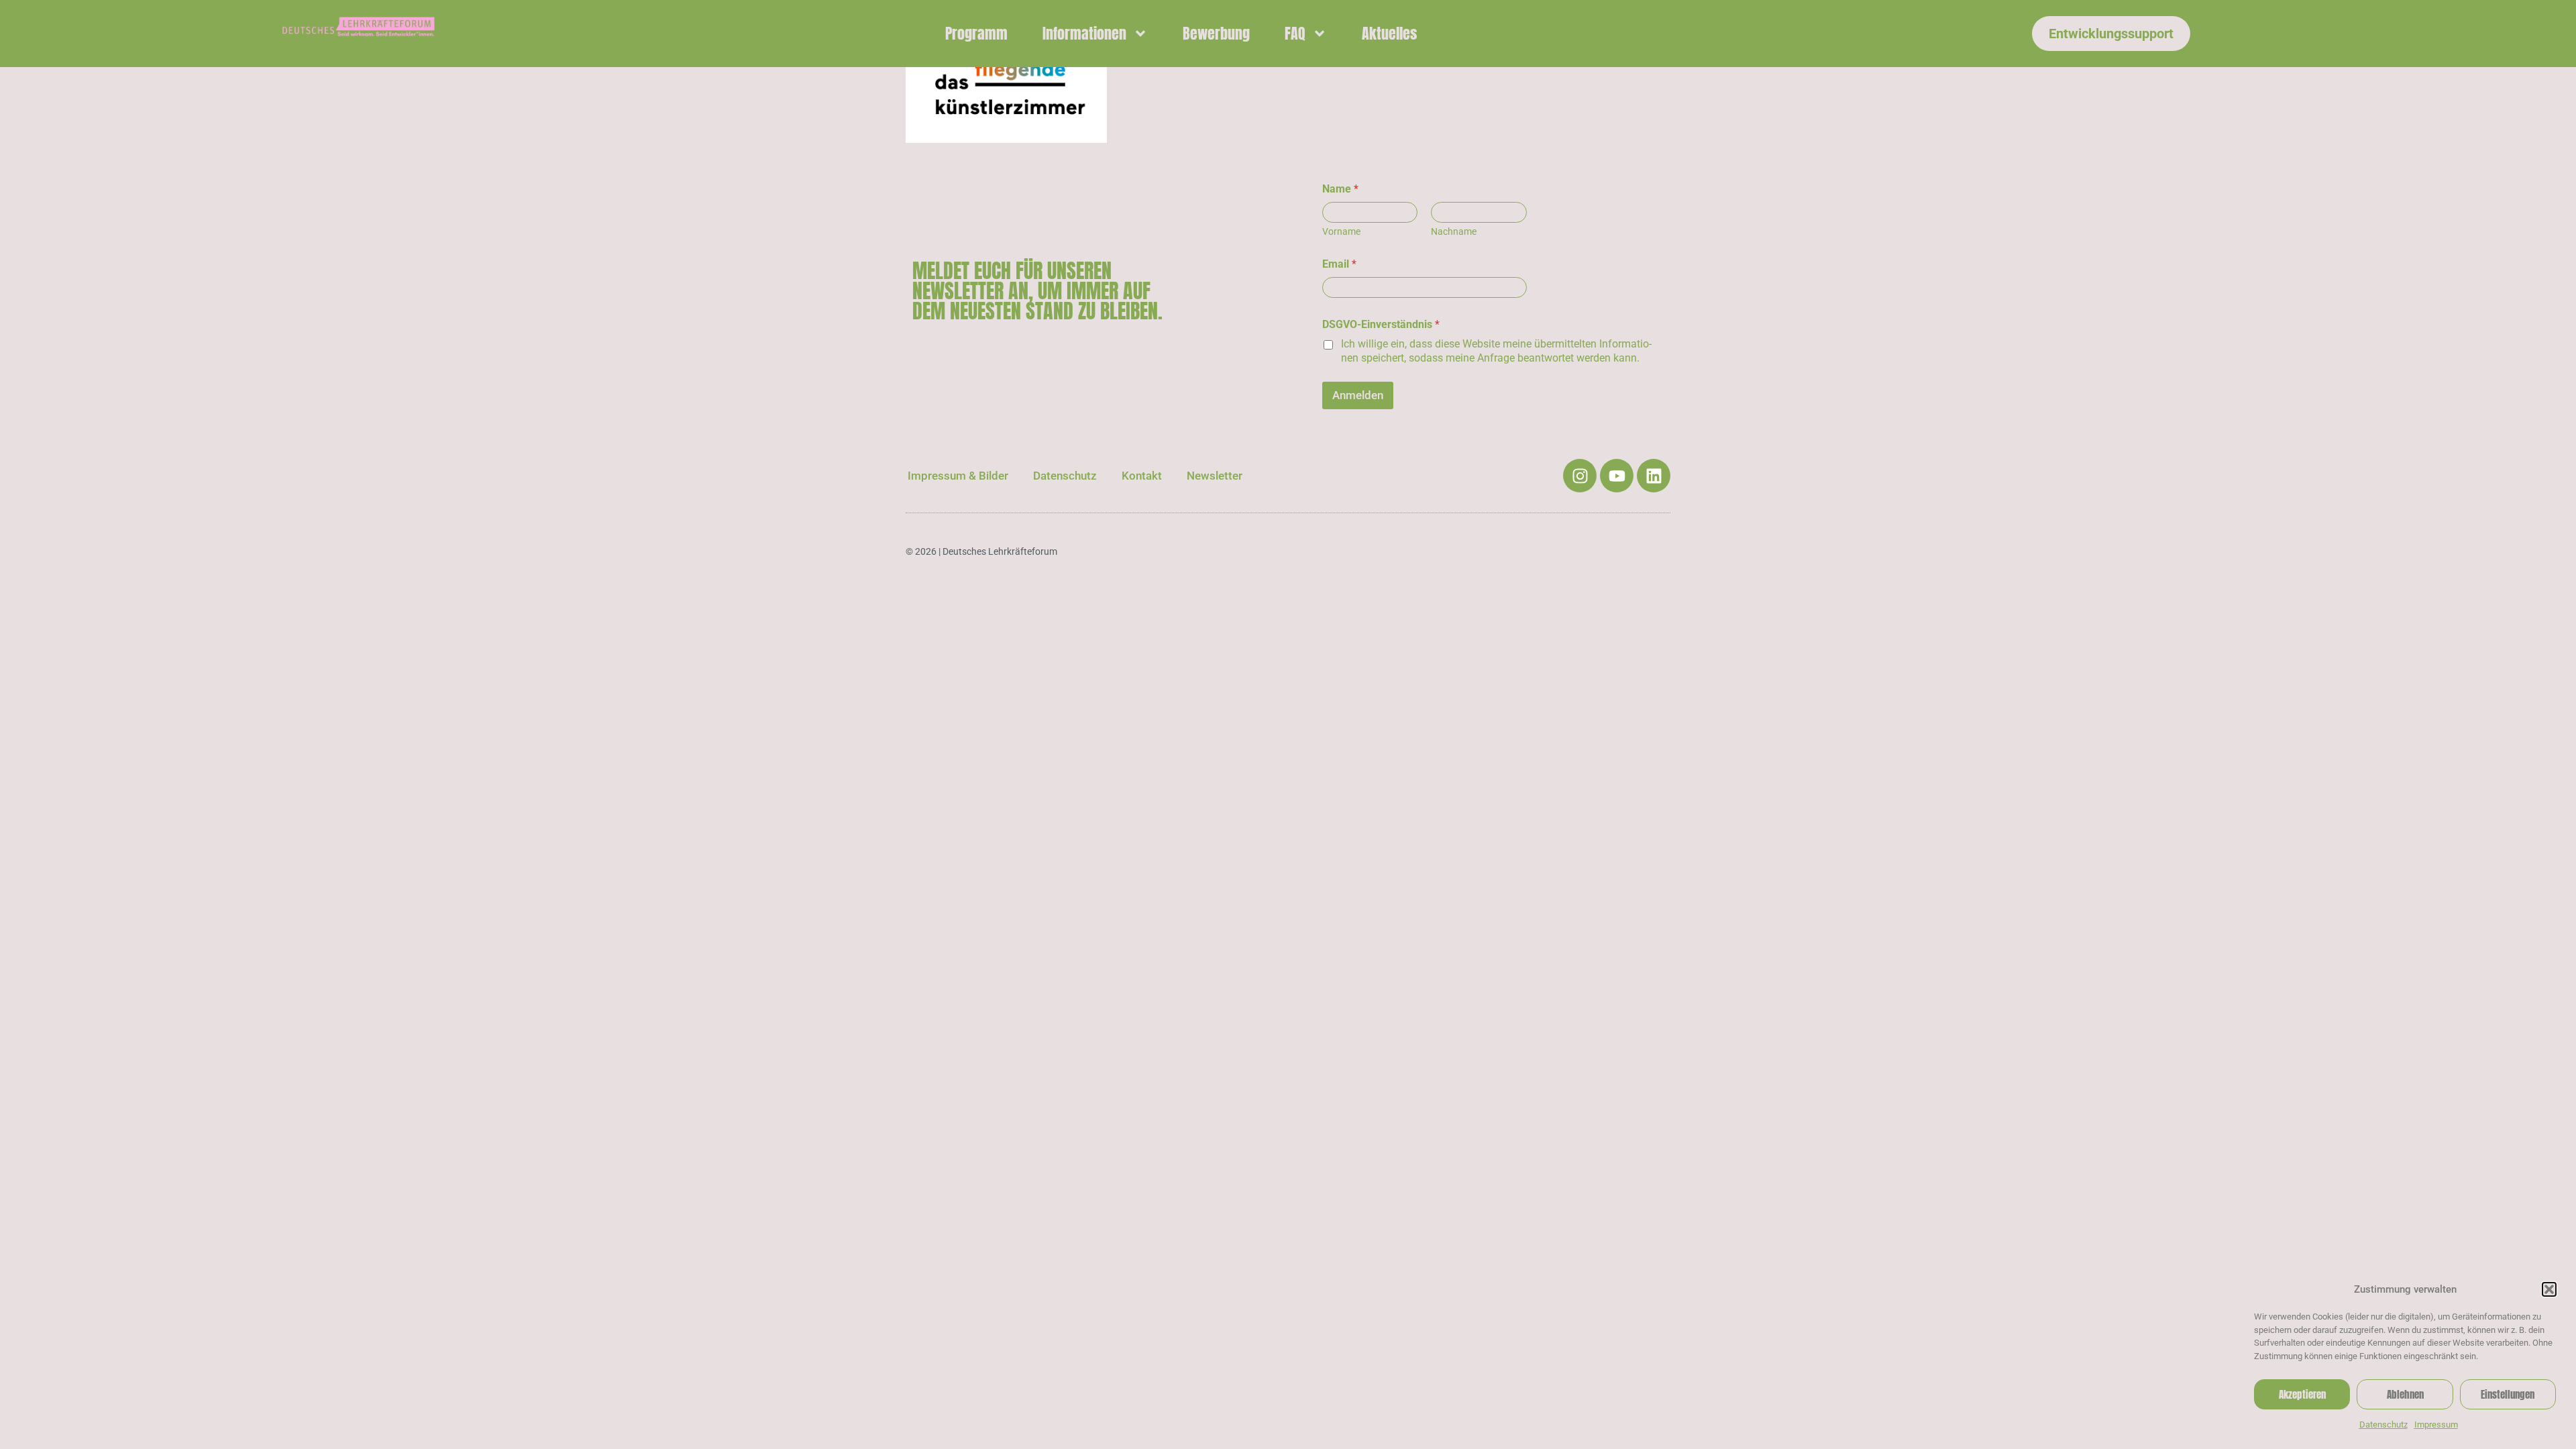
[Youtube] (1617, 476)
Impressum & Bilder (958, 476)
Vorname (1341, 231)
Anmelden (1358, 395)
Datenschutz (2383, 1425)
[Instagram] (1580, 476)
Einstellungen (2508, 1394)
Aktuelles (1389, 33)
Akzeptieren (2302, 1394)
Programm (976, 33)
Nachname (1454, 231)
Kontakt (1142, 476)
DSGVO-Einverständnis (1381, 324)
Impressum (2436, 1425)
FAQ (1295, 33)
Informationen (1084, 33)
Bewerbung (1216, 33)
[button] (2549, 1289)
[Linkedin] (1654, 476)
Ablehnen (2405, 1394)
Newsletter (1215, 476)
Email (1339, 264)
